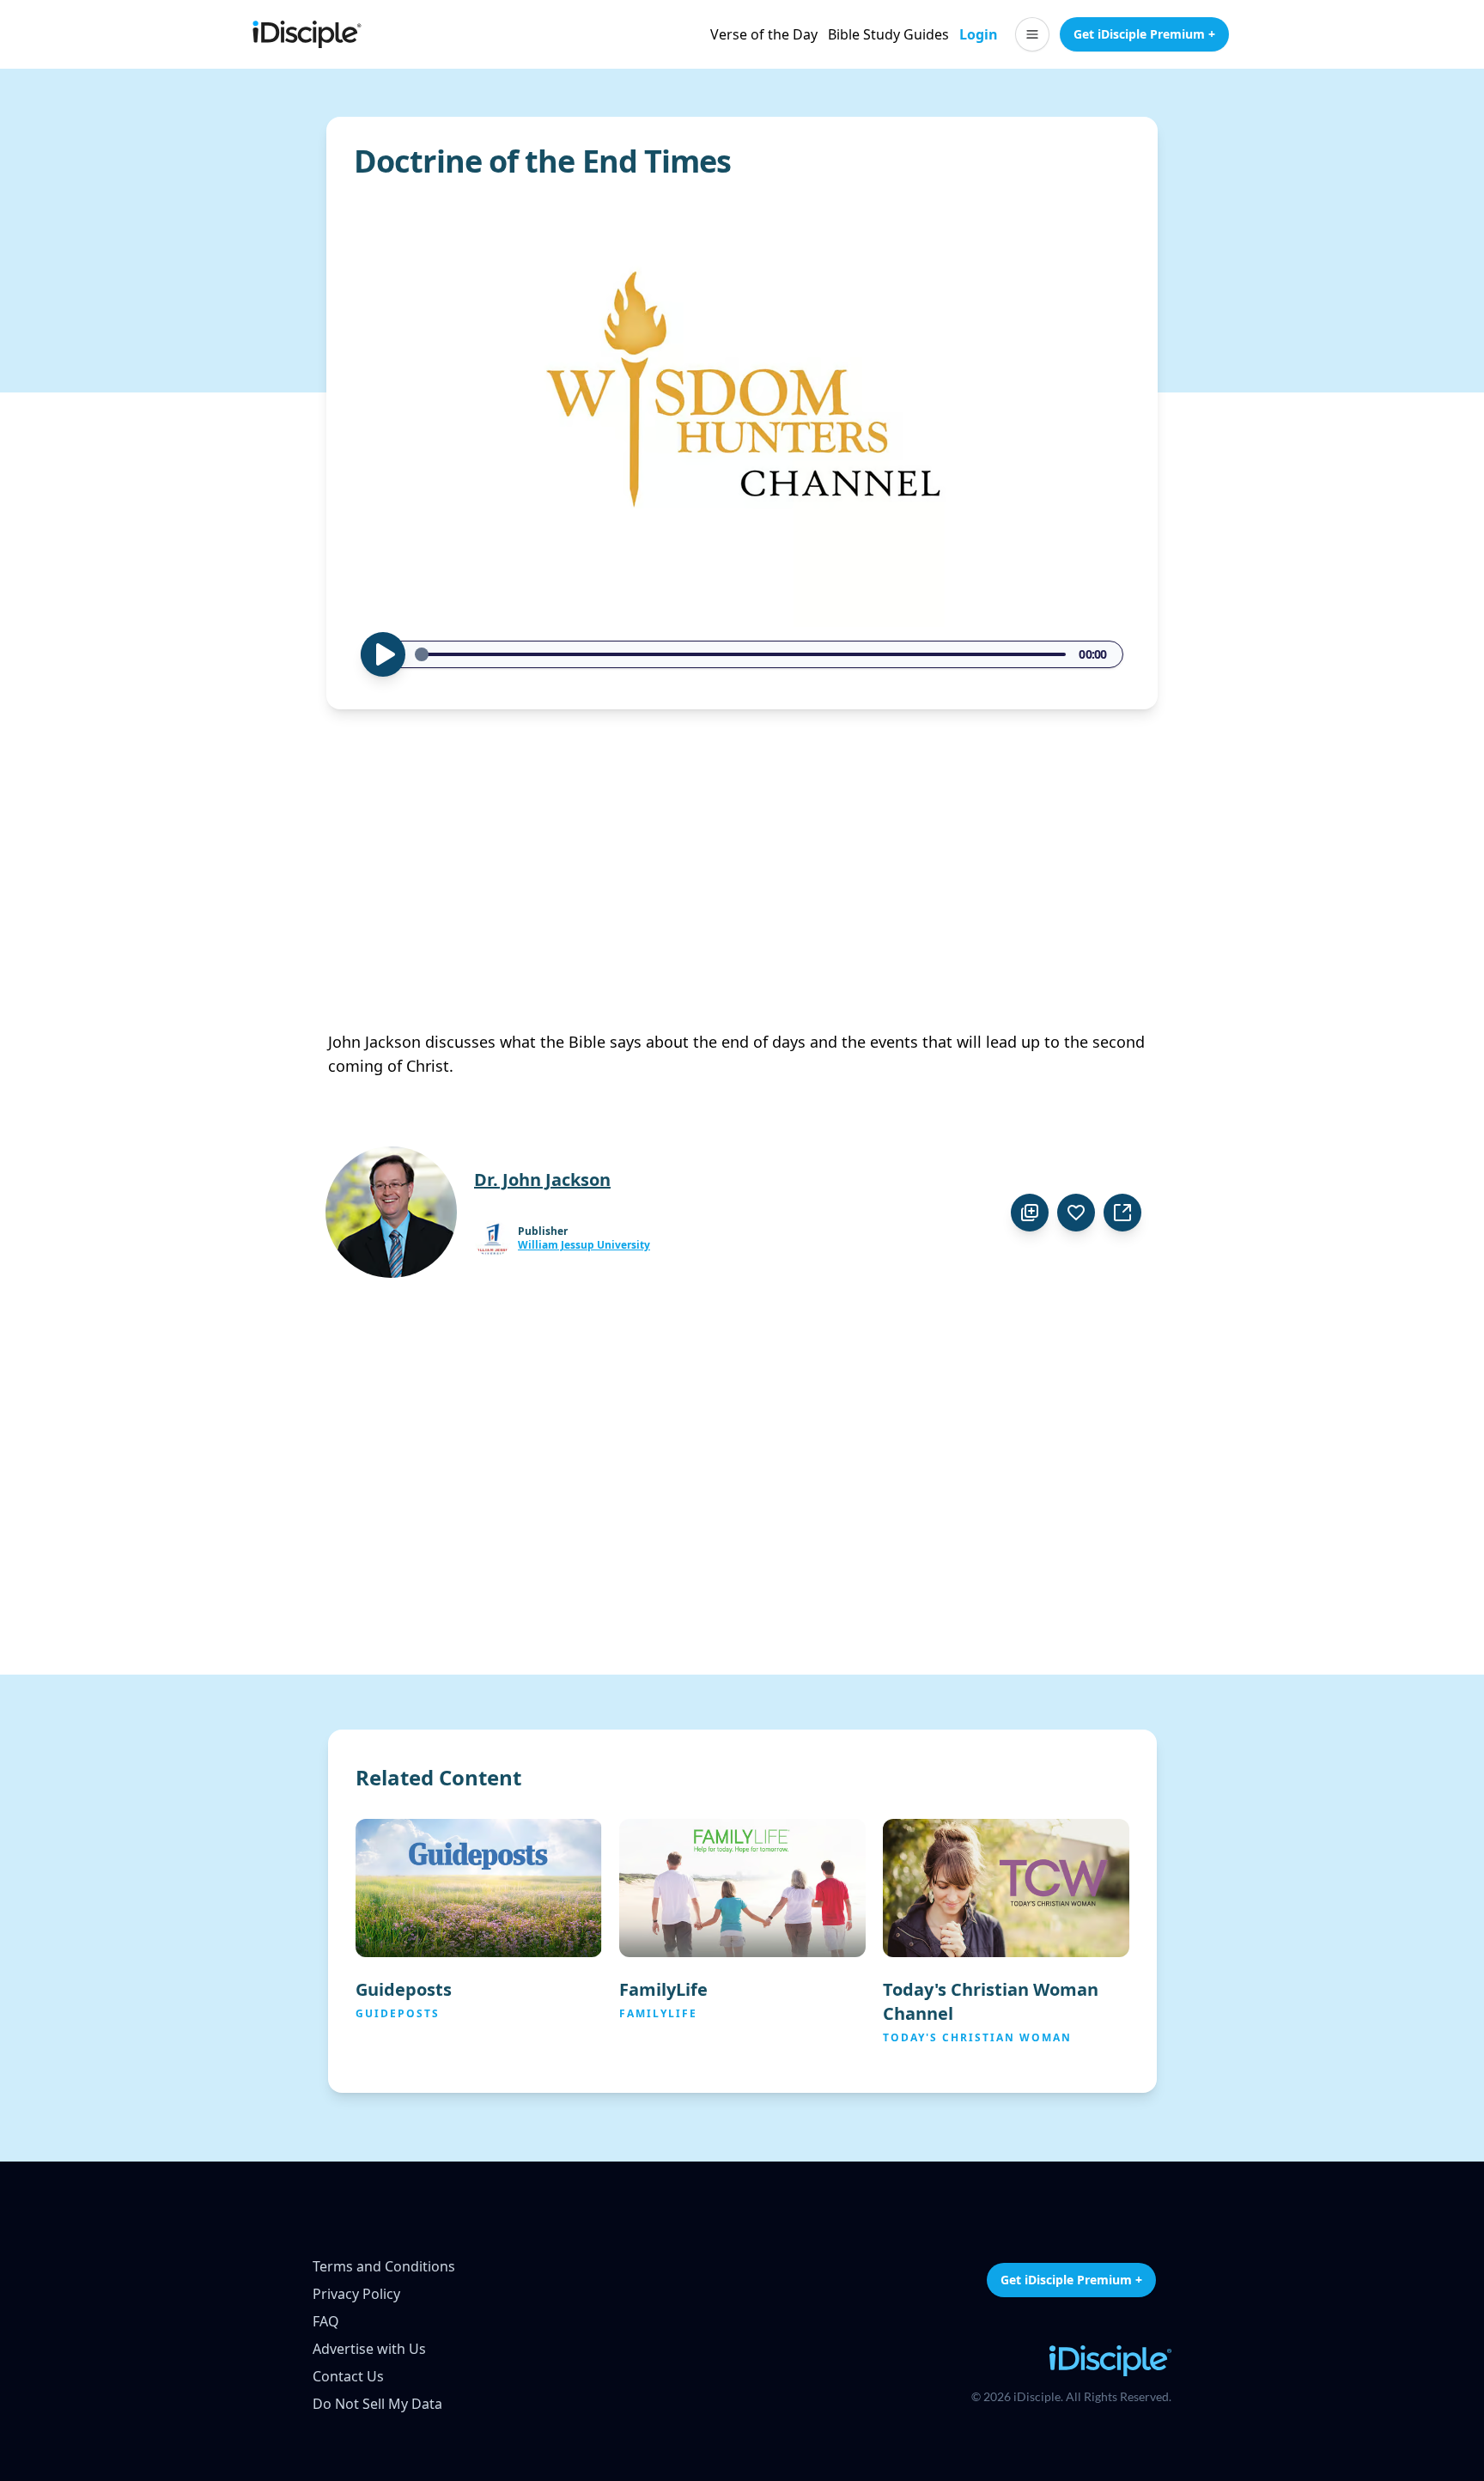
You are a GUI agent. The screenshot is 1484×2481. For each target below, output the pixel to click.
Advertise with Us (369, 2349)
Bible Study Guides (888, 34)
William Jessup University (584, 1245)
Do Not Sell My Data (377, 2404)
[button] (1032, 34)
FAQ (326, 2321)
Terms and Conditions (384, 2266)
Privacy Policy (356, 2294)
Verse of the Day (764, 34)
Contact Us (348, 2376)
